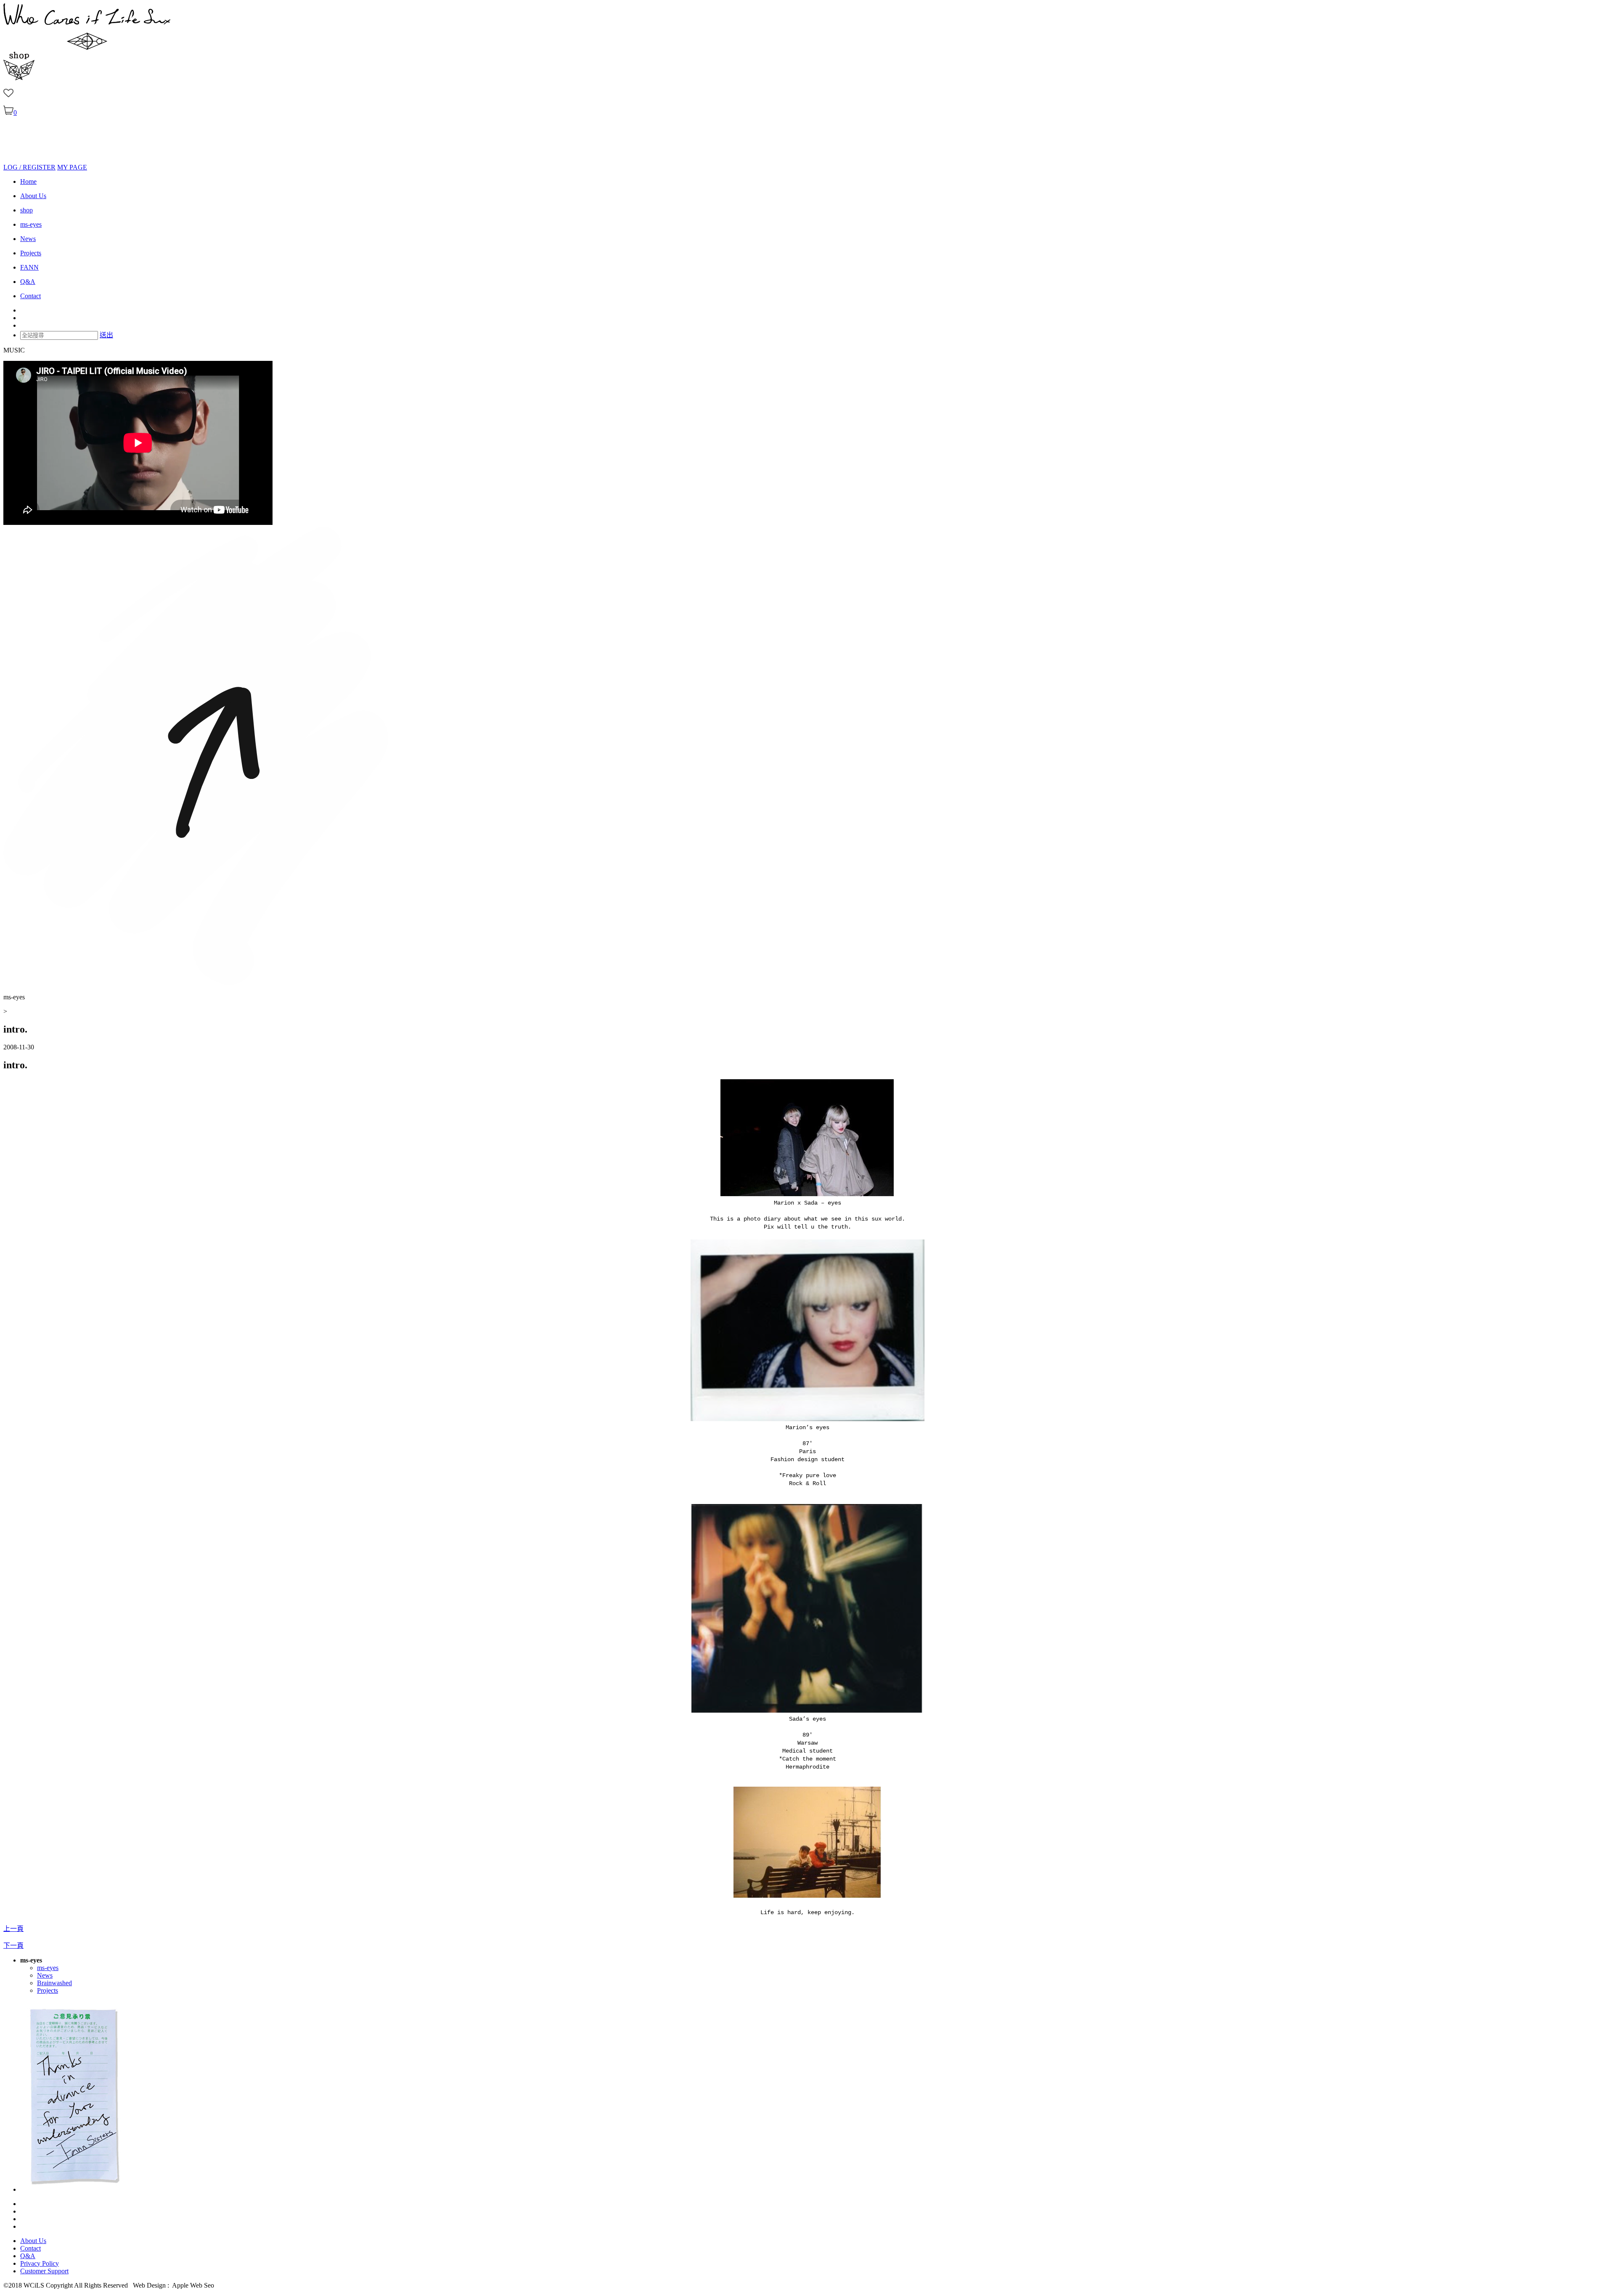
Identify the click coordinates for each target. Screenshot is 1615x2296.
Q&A (28, 282)
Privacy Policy (40, 2263)
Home (28, 181)
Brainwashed (54, 1983)
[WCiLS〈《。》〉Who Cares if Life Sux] (87, 48)
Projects (31, 253)
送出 (106, 335)
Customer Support (44, 2271)
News (28, 239)
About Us (33, 196)
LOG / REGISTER (29, 167)
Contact (30, 296)
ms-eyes (31, 224)
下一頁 (13, 1945)
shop (26, 210)
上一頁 (13, 1929)
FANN (29, 267)
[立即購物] (19, 78)
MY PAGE (72, 167)
